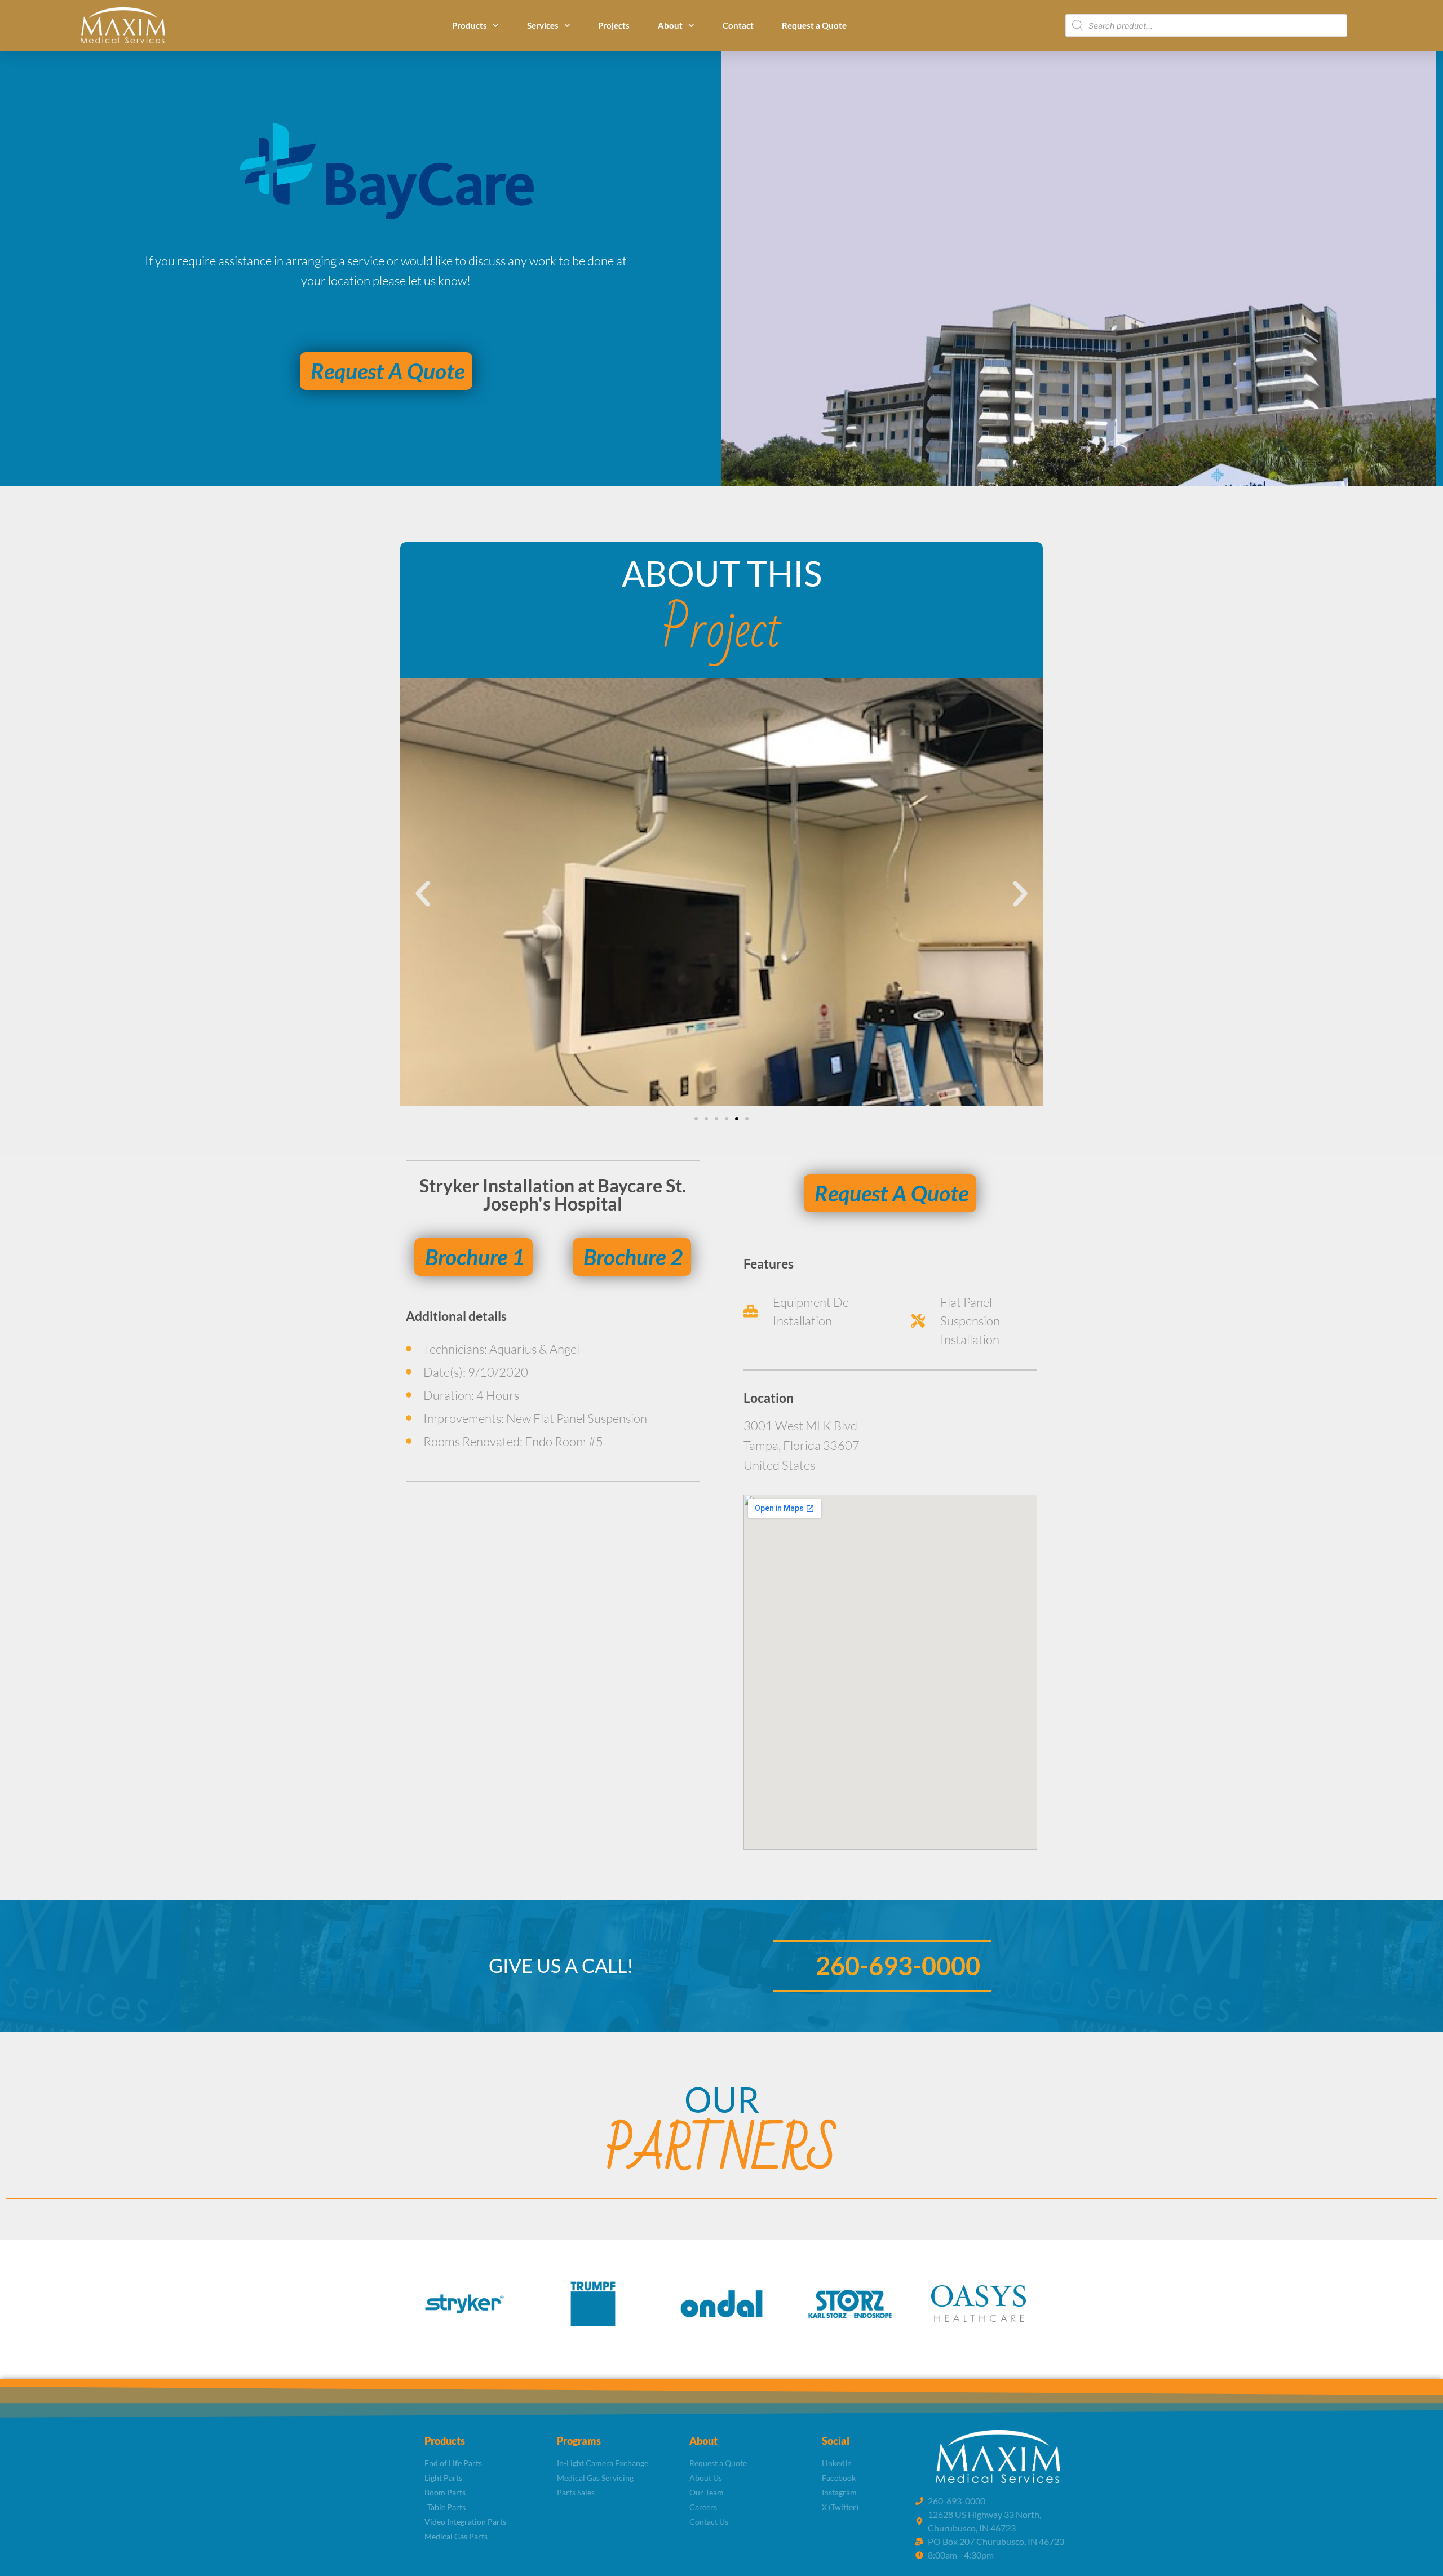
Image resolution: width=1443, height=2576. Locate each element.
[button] (423, 894)
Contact (738, 25)
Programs (579, 2441)
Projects (614, 25)
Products (470, 25)
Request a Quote (814, 25)
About (670, 25)
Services (543, 25)
